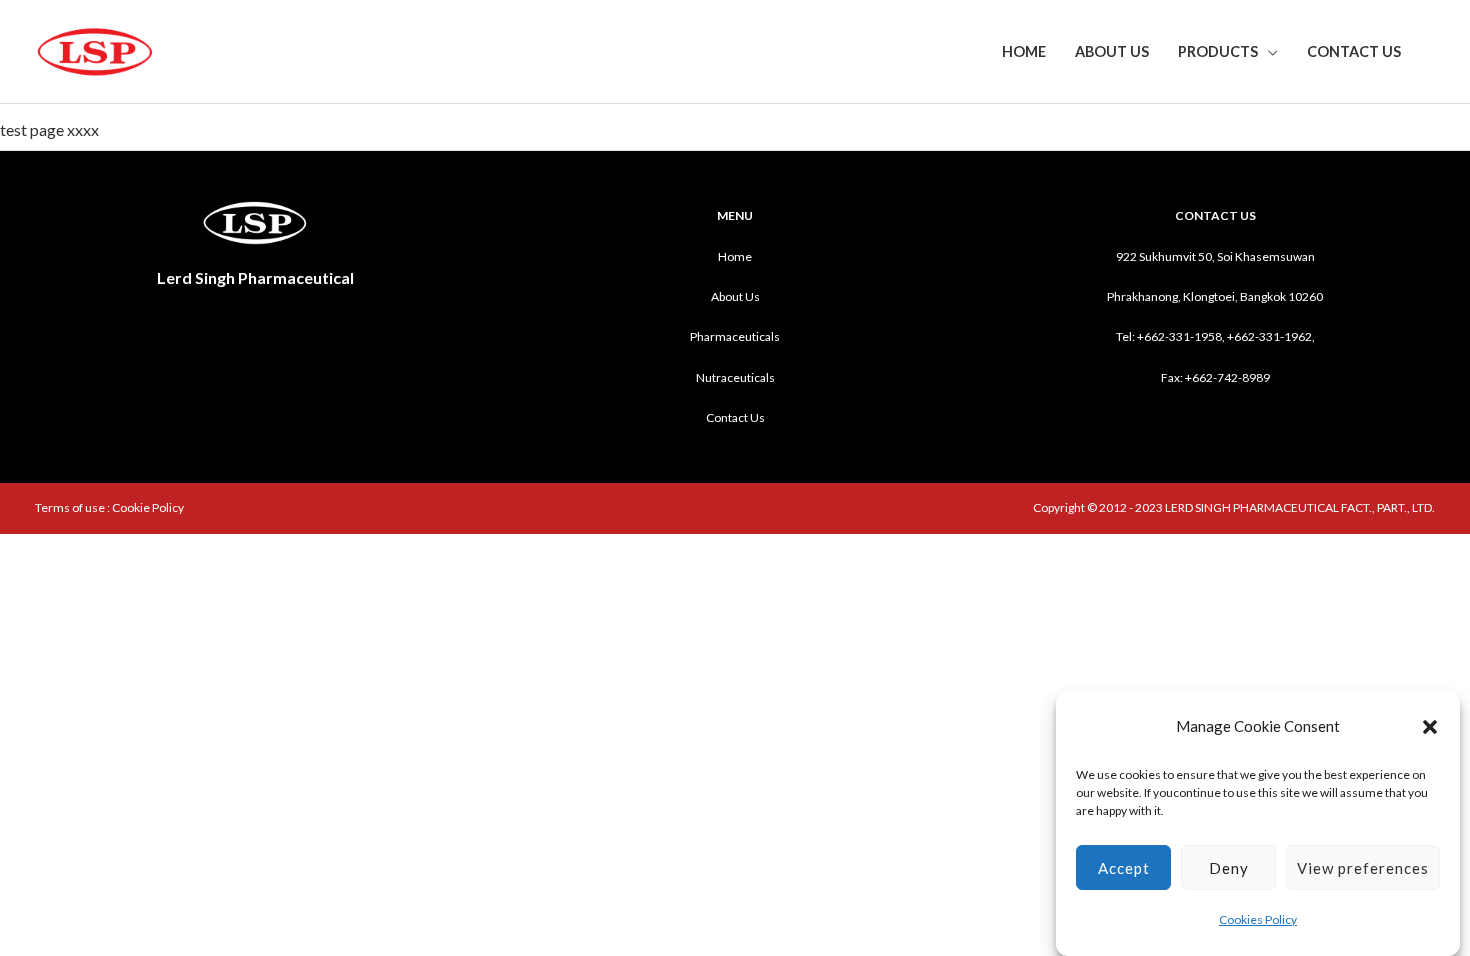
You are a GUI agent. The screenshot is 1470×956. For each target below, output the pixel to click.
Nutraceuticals (735, 377)
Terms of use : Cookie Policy (109, 507)
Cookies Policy (1258, 920)
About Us (1112, 51)
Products (1218, 51)
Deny (1229, 868)
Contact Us (1354, 51)
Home (1024, 51)
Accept (1124, 868)
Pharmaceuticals (735, 336)
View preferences (1363, 868)
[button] (1430, 727)
